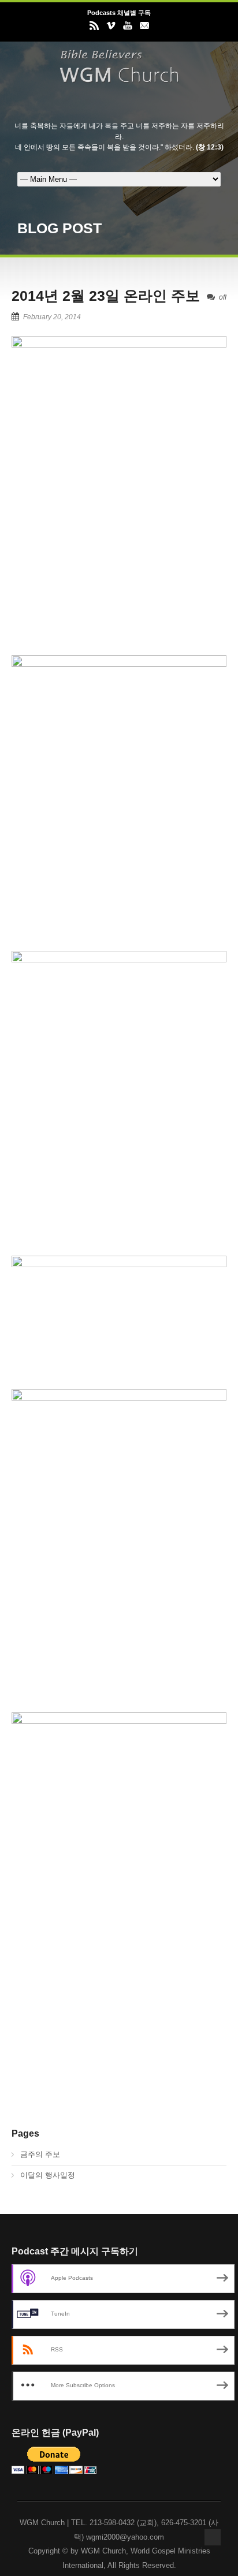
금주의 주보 (40, 2154)
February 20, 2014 (52, 317)
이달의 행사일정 (48, 2175)
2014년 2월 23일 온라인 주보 (106, 296)
